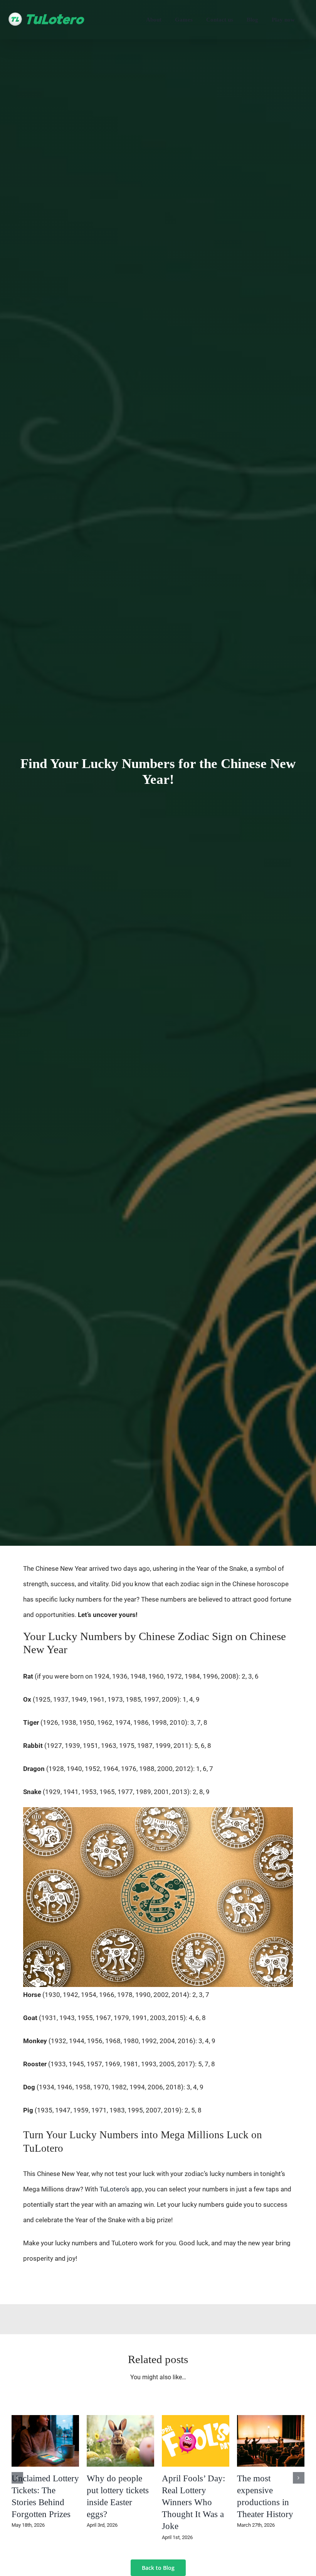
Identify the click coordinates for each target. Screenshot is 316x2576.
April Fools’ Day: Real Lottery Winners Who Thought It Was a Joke (193, 2502)
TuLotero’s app (121, 2189)
